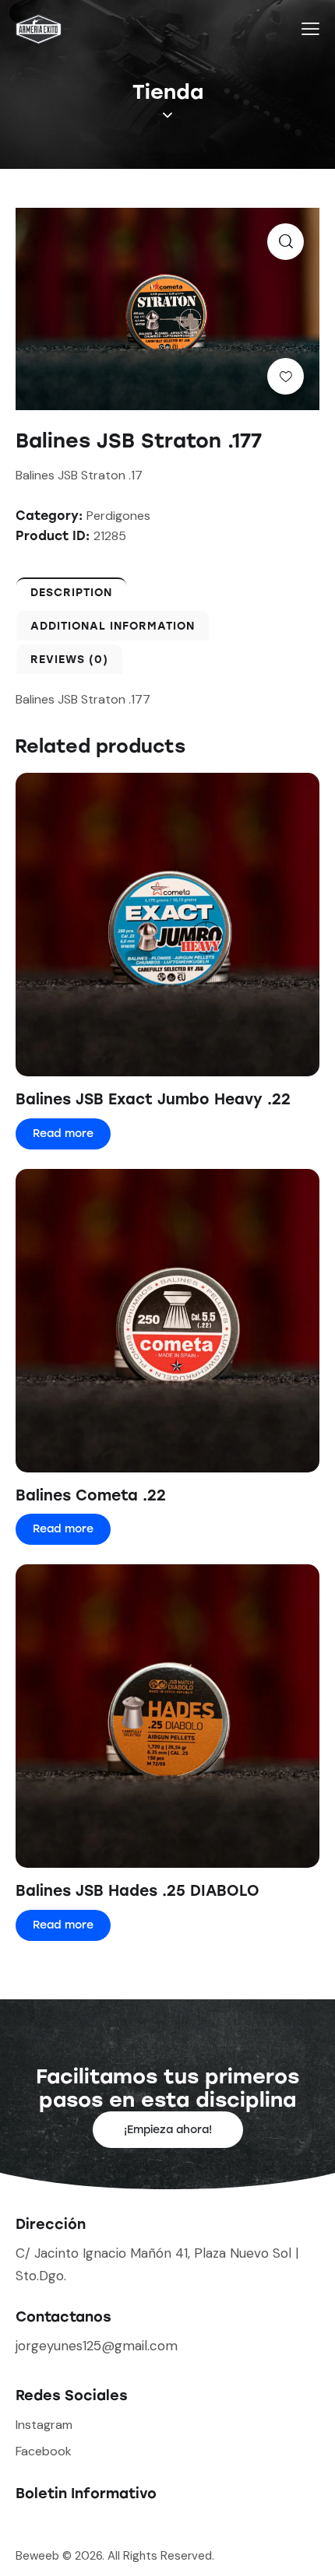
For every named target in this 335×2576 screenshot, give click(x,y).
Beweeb (39, 2556)
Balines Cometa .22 (91, 1495)
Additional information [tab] (113, 626)
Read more (63, 1134)
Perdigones (118, 516)
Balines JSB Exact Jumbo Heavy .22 (153, 1099)
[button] (286, 242)
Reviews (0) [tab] (69, 660)
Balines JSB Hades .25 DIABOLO (138, 1891)
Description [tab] (71, 593)
